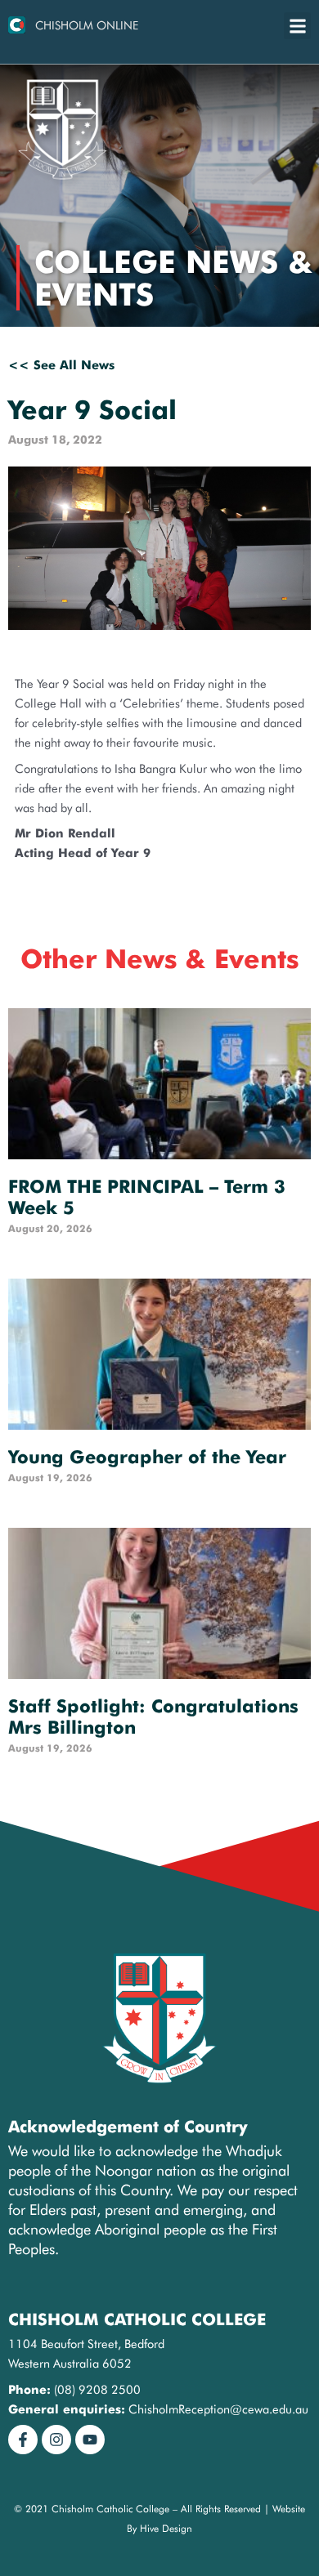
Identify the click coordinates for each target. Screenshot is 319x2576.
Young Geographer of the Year (147, 1457)
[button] (297, 26)
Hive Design (166, 2528)
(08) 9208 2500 (97, 2389)
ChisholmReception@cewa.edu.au (218, 2409)
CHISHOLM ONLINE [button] (87, 25)
